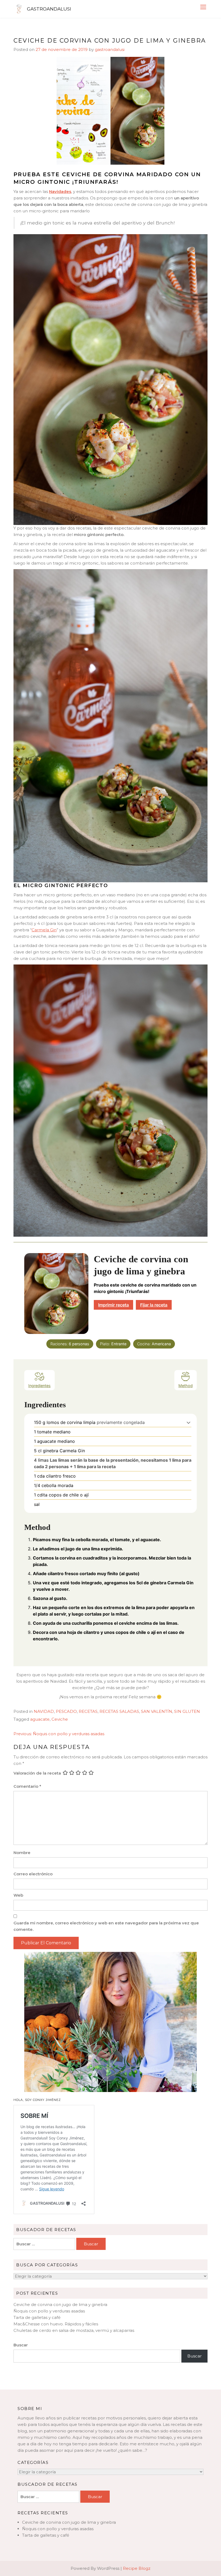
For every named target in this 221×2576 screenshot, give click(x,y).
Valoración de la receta (37, 1773)
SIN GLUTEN (187, 1711)
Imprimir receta (113, 1305)
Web (18, 1895)
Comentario (27, 1786)
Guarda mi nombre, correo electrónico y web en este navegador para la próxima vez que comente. (106, 1926)
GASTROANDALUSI (49, 9)
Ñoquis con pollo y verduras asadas (49, 2311)
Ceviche (60, 1719)
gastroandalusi (110, 49)
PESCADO (66, 1711)
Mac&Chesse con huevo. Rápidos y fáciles (56, 2324)
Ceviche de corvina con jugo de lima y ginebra (60, 2304)
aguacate (40, 1719)
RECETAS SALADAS (119, 1711)
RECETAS (88, 1711)
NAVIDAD (44, 1711)
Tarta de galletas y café (37, 2317)
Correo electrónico (33, 1874)
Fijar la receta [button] (154, 1305)
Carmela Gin (44, 930)
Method (186, 1386)
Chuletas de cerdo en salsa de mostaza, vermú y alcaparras (74, 2330)
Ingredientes (39, 1386)
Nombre (22, 1853)
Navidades (60, 191)
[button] (189, 1422)
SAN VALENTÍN (157, 1711)
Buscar (21, 2345)
